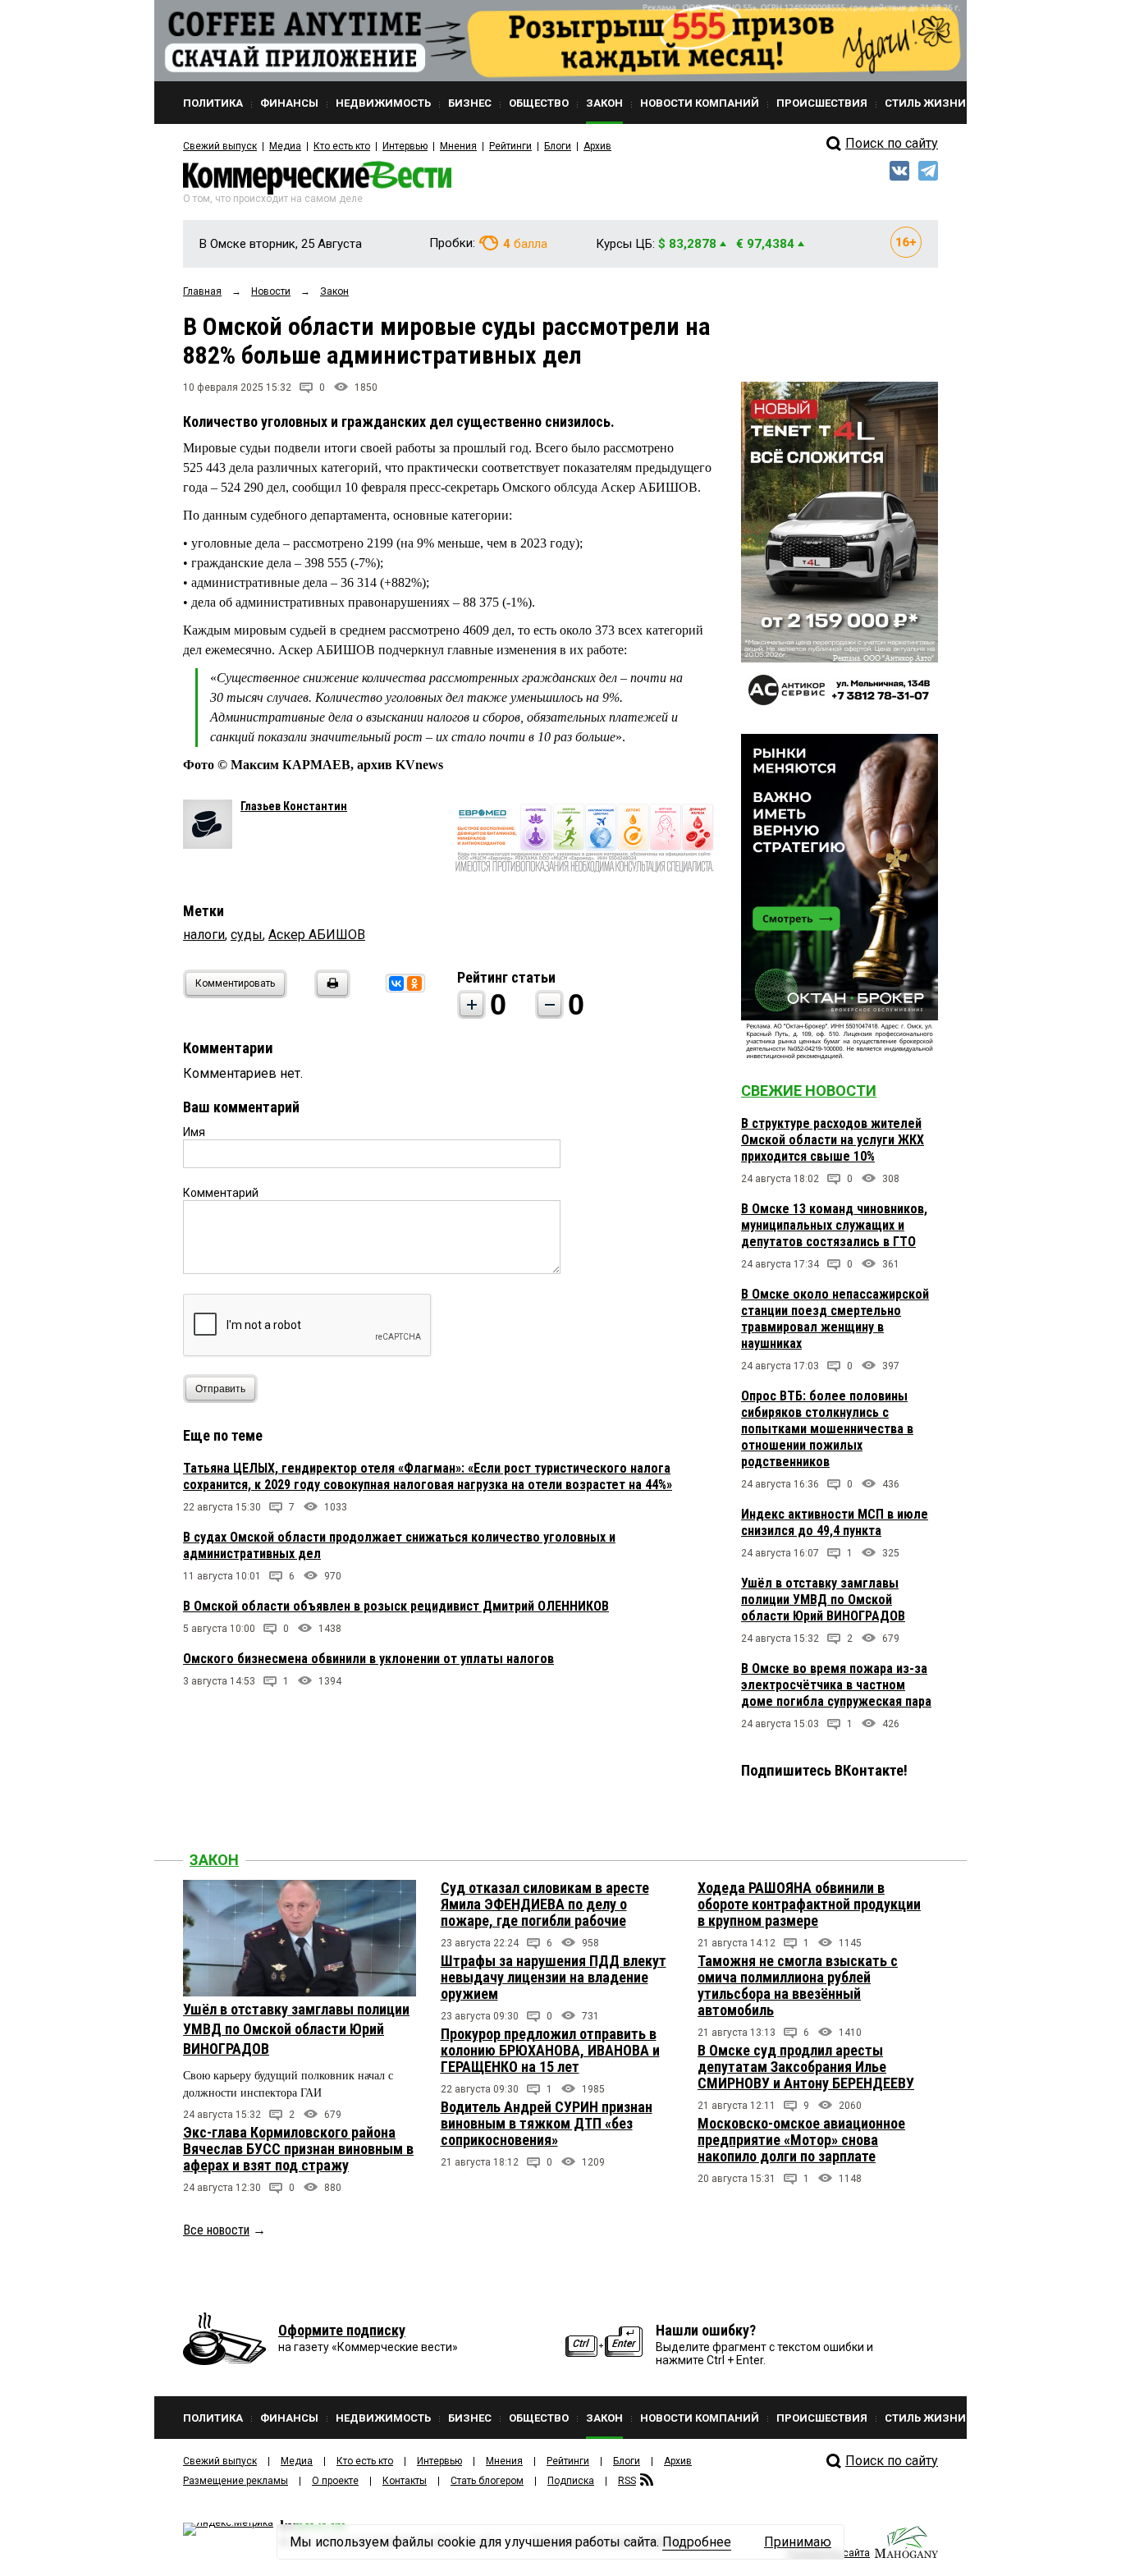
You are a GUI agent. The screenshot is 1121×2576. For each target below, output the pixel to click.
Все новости (216, 2230)
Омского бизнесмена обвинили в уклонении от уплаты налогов (368, 1659)
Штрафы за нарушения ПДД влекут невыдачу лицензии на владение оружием (554, 1977)
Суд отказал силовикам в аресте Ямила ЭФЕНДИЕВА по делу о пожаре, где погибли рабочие (545, 1904)
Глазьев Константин (294, 806)
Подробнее (697, 2542)
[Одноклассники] (414, 983)
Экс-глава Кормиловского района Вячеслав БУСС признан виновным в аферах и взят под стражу (298, 2149)
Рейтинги (510, 146)
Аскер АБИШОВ (317, 935)
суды (247, 935)
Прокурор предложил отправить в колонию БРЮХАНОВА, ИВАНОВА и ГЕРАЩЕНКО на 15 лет (550, 2050)
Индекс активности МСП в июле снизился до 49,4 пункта (835, 1522)
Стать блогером (487, 2481)
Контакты (405, 2481)
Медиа (285, 146)
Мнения (458, 146)
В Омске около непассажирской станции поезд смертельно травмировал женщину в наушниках (835, 1319)
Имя (194, 1132)
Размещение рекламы (236, 2481)
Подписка (571, 2481)
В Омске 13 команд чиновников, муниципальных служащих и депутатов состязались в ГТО (834, 1225)
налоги (204, 935)
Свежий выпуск (220, 146)
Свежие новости (809, 1091)
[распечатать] (330, 994)
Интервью (405, 146)
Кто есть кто (342, 146)
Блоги (558, 146)
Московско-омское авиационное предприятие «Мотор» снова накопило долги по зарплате (801, 2140)
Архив (597, 146)
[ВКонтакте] (396, 983)
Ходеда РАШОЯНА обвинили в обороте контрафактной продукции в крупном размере (809, 1904)
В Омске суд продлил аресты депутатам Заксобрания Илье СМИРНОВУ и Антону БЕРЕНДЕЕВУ (806, 2067)
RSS (627, 2481)
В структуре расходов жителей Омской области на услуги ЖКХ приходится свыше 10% (833, 1140)
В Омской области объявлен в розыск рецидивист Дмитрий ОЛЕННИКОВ (396, 1606)
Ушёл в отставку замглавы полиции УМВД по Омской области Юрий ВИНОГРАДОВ (823, 1600)
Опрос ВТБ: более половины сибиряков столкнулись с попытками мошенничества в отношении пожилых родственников (827, 1429)
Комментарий (221, 1193)
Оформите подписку (342, 2330)
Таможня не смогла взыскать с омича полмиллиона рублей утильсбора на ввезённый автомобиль (798, 1985)
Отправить (220, 1389)
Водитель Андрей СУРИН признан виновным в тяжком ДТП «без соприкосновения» (547, 2123)
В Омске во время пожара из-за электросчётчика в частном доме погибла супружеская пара (836, 1685)
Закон (214, 1860)
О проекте (335, 2481)
